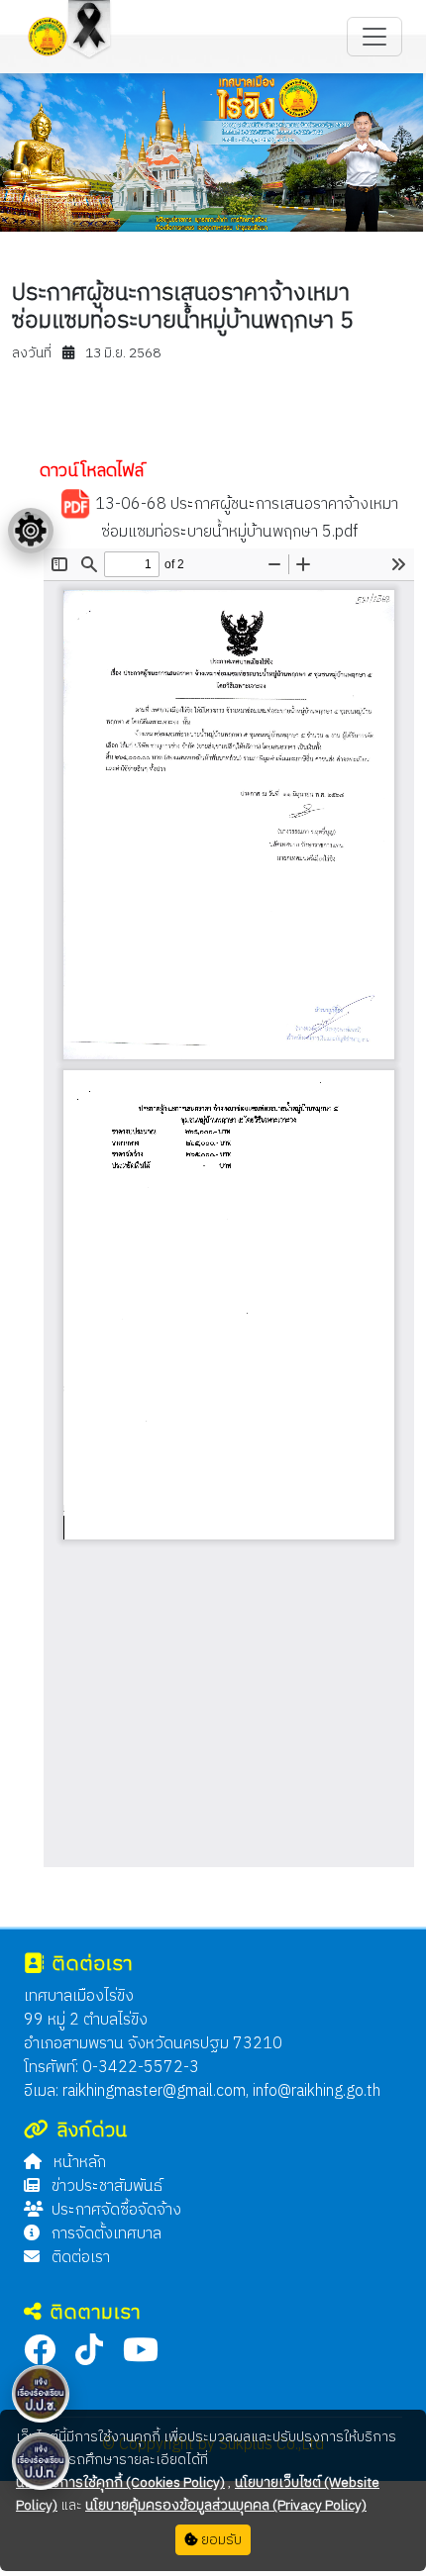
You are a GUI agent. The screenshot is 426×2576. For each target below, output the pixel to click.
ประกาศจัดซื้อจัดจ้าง (116, 2210)
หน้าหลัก (78, 2163)
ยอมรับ (220, 2540)
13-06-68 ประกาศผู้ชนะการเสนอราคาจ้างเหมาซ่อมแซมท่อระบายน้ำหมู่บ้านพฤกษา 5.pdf (245, 518)
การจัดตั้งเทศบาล (105, 2234)
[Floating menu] (31, 531)
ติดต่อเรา (79, 2258)
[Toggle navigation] (374, 37)
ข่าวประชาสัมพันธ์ (105, 2186)
